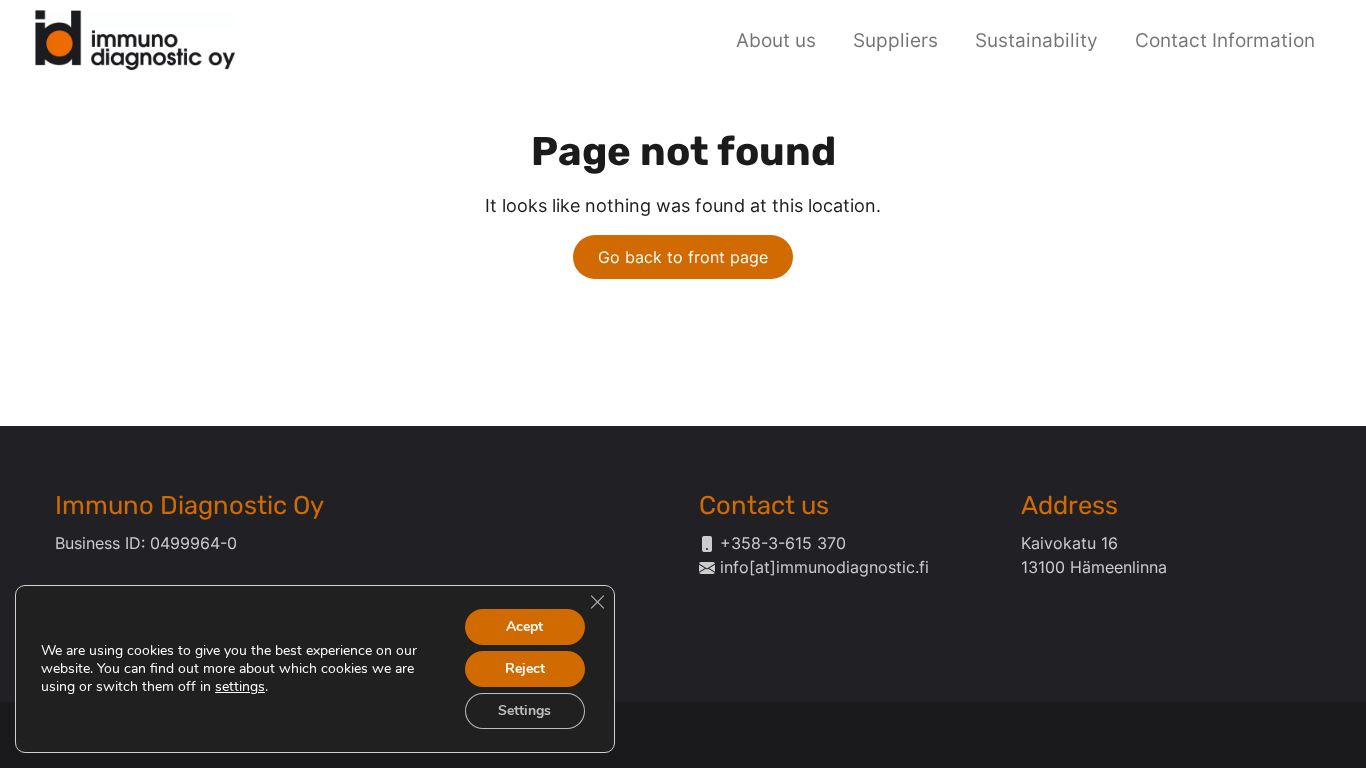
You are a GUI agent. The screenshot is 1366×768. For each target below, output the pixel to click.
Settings (524, 710)
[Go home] (135, 37)
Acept (524, 626)
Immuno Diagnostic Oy (189, 505)
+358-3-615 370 (783, 543)
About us (776, 40)
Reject (525, 668)
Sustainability (1036, 40)
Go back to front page (683, 257)
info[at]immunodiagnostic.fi (824, 567)
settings (240, 687)
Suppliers (895, 40)
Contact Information (1225, 40)
